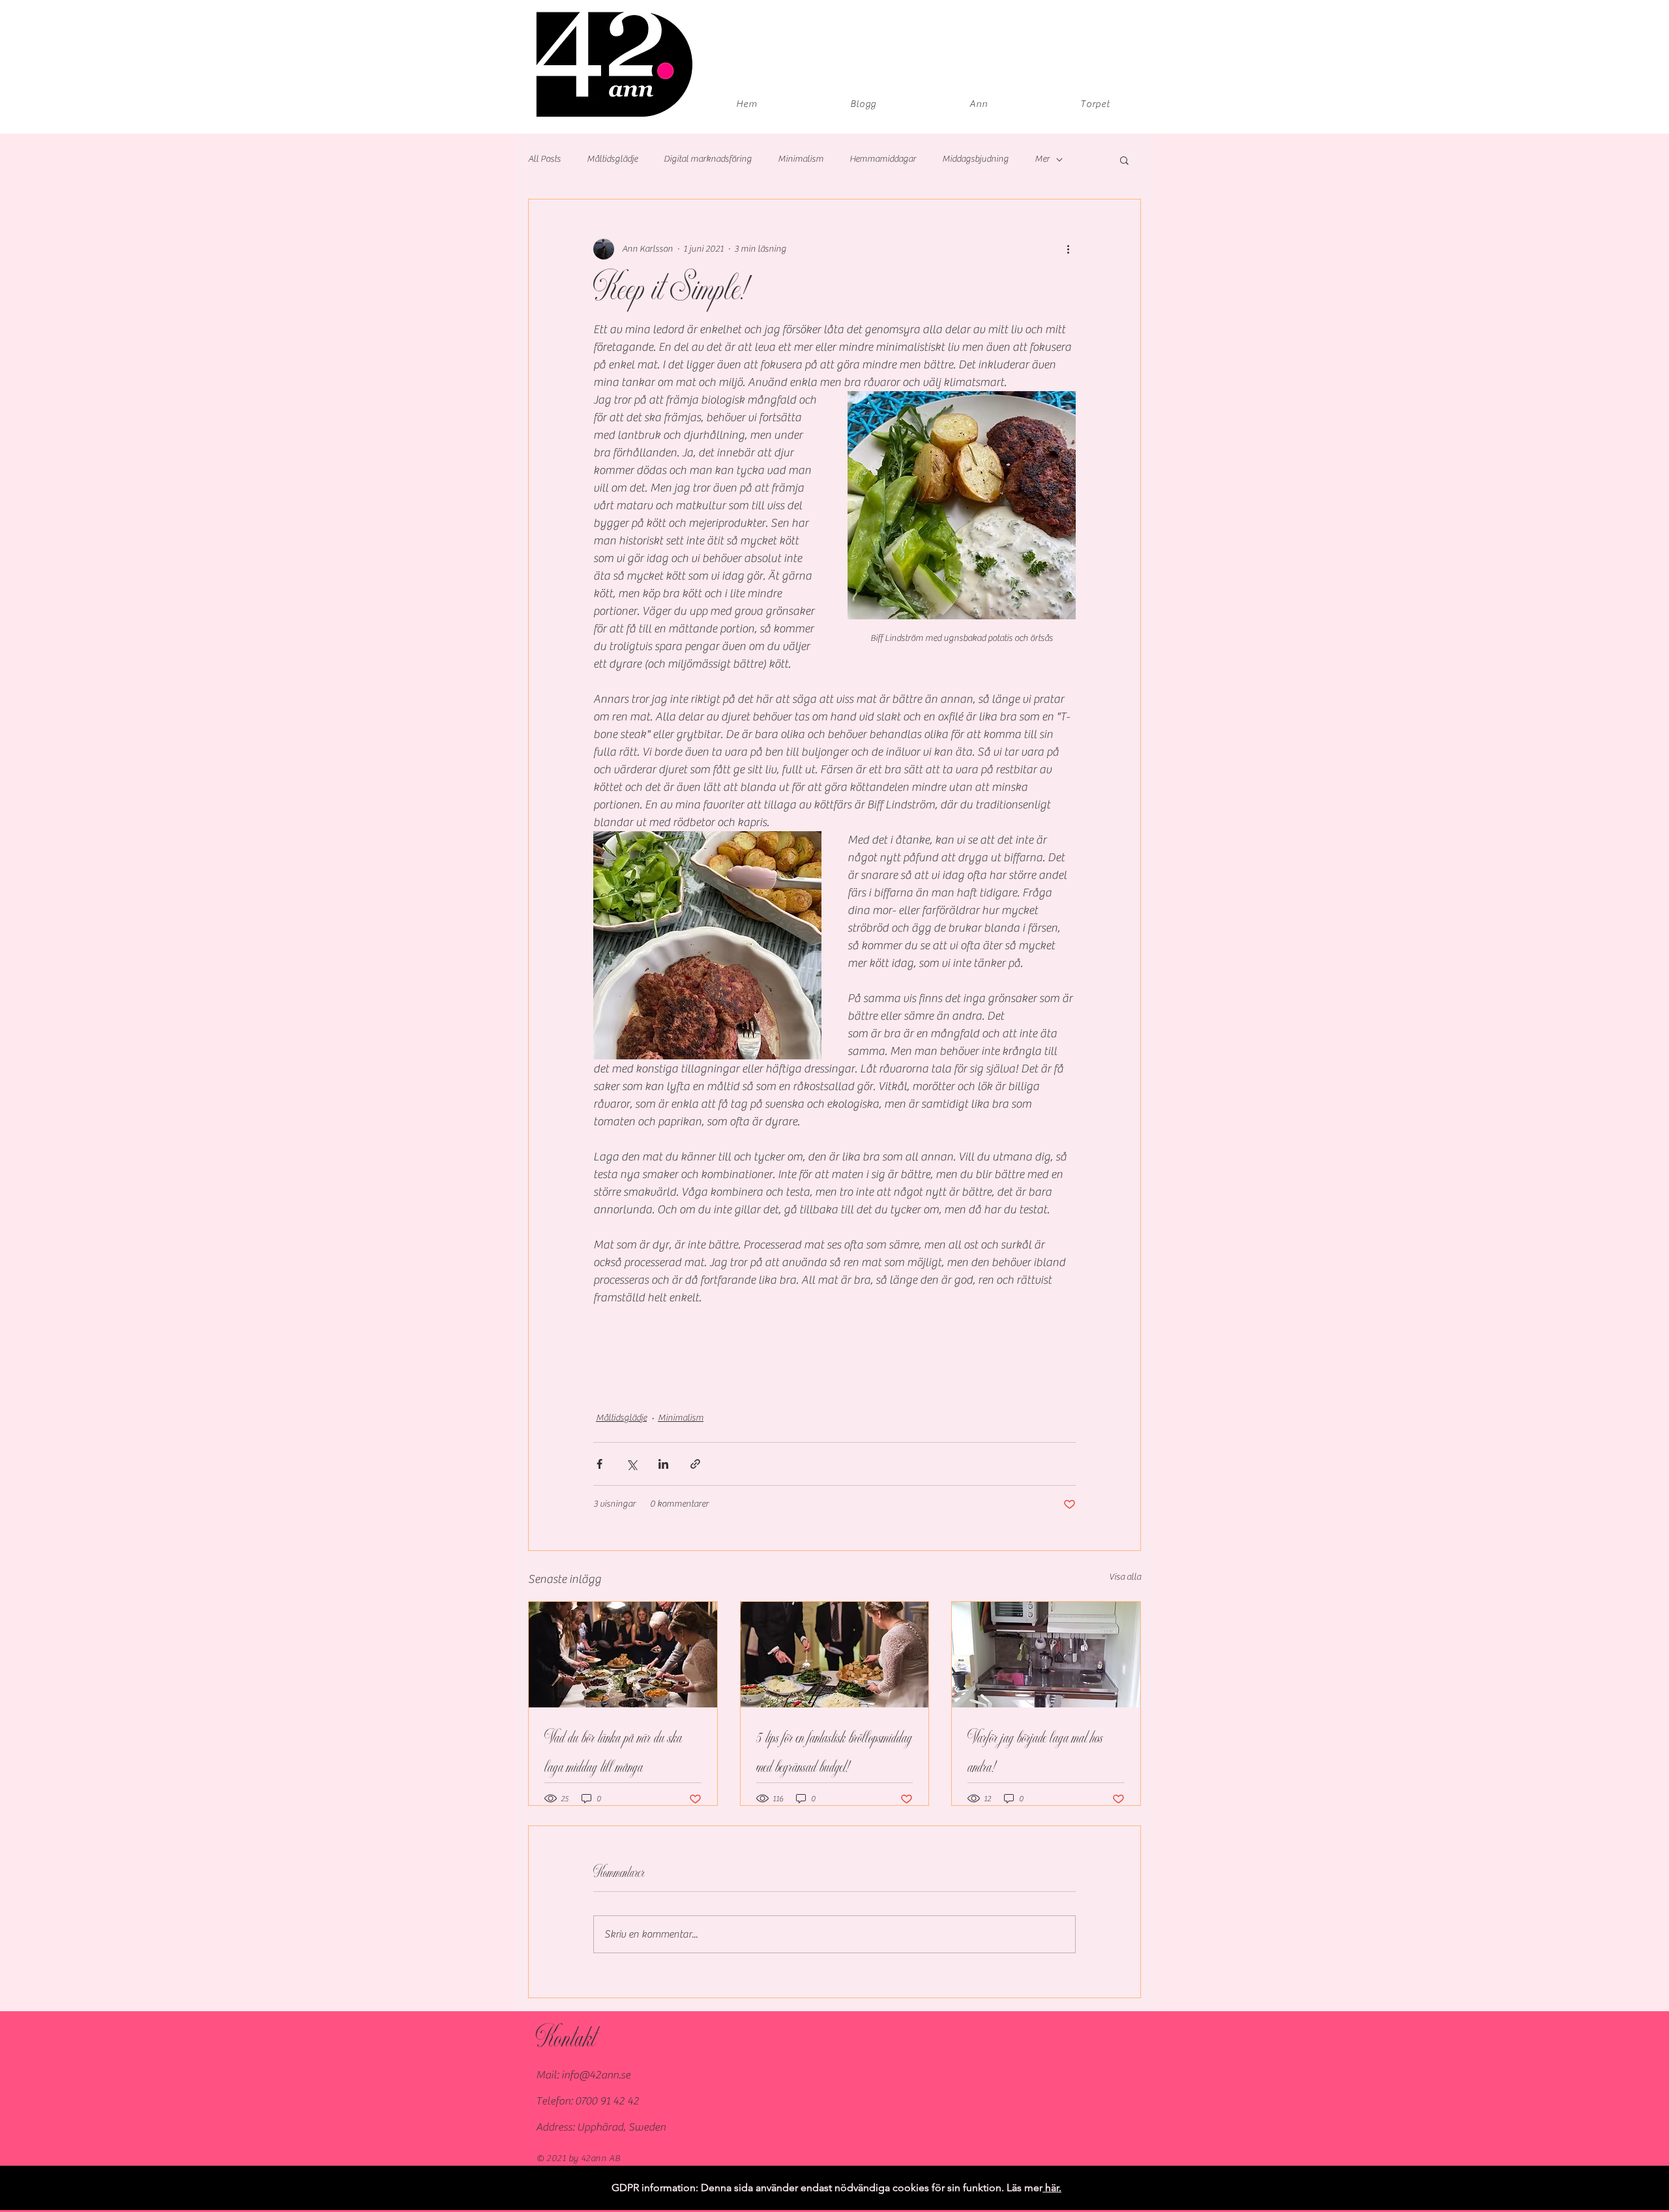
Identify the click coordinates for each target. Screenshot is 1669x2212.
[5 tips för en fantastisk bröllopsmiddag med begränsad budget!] (835, 1655)
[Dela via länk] (695, 1464)
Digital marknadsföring (708, 159)
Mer (1042, 159)
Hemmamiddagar (883, 159)
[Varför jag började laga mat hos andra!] (1046, 1655)
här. (1052, 2188)
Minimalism (801, 159)
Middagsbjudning (975, 159)
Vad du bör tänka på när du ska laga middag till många (613, 1753)
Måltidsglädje (612, 159)
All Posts (544, 159)
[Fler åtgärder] (1068, 249)
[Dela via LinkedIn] (663, 1464)
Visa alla (1125, 1577)
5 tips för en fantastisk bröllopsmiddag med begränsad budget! (834, 1753)
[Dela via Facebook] (599, 1464)
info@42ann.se (596, 2075)
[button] (1124, 160)
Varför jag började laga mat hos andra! (1035, 1753)
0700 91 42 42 (607, 2101)
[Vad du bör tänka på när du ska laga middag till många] (623, 1655)
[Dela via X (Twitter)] (631, 1464)
